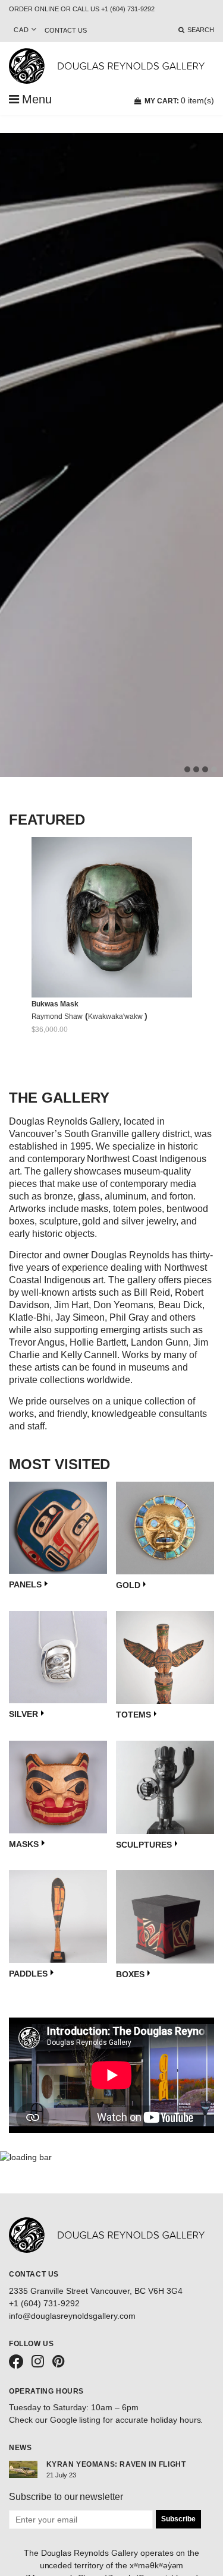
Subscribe (178, 2519)
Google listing (76, 2420)
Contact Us (66, 30)
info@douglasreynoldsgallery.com (72, 2316)
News (20, 2448)
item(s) (179, 100)
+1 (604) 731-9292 (44, 2303)
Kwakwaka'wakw (116, 1016)
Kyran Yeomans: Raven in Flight (116, 2464)
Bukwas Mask (55, 1004)
